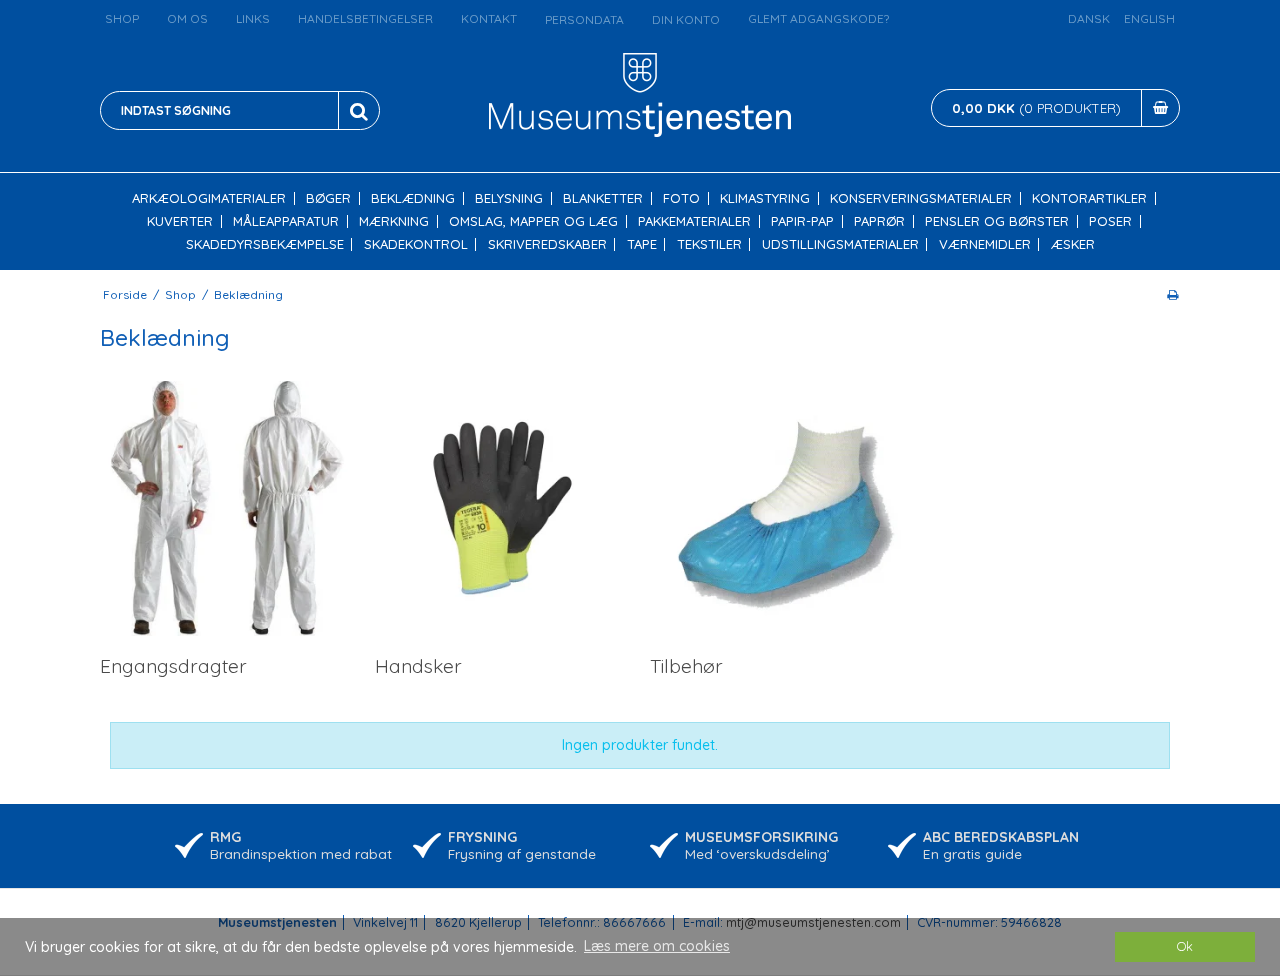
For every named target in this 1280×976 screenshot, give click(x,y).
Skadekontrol (416, 244)
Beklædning (413, 198)
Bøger (328, 198)
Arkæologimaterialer (209, 198)
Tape (642, 244)
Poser (1110, 221)
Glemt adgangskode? (818, 18)
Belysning (509, 198)
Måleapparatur (286, 221)
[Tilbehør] (777, 508)
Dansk (1089, 18)
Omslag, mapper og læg (533, 221)
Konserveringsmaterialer (921, 198)
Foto (681, 198)
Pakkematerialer (694, 221)
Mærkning (394, 221)
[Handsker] (502, 508)
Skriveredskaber (547, 244)
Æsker (1073, 244)
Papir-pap (802, 221)
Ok (1185, 946)
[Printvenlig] (1172, 294)
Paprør (879, 221)
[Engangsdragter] (227, 508)
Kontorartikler (1089, 198)
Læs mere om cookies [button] (657, 946)
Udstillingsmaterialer (840, 244)
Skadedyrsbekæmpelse (265, 244)
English (1149, 18)
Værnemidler (985, 244)
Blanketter (603, 198)
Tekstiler (709, 244)
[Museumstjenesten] (640, 95)
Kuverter (180, 221)
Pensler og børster (997, 221)
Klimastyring (765, 198)
